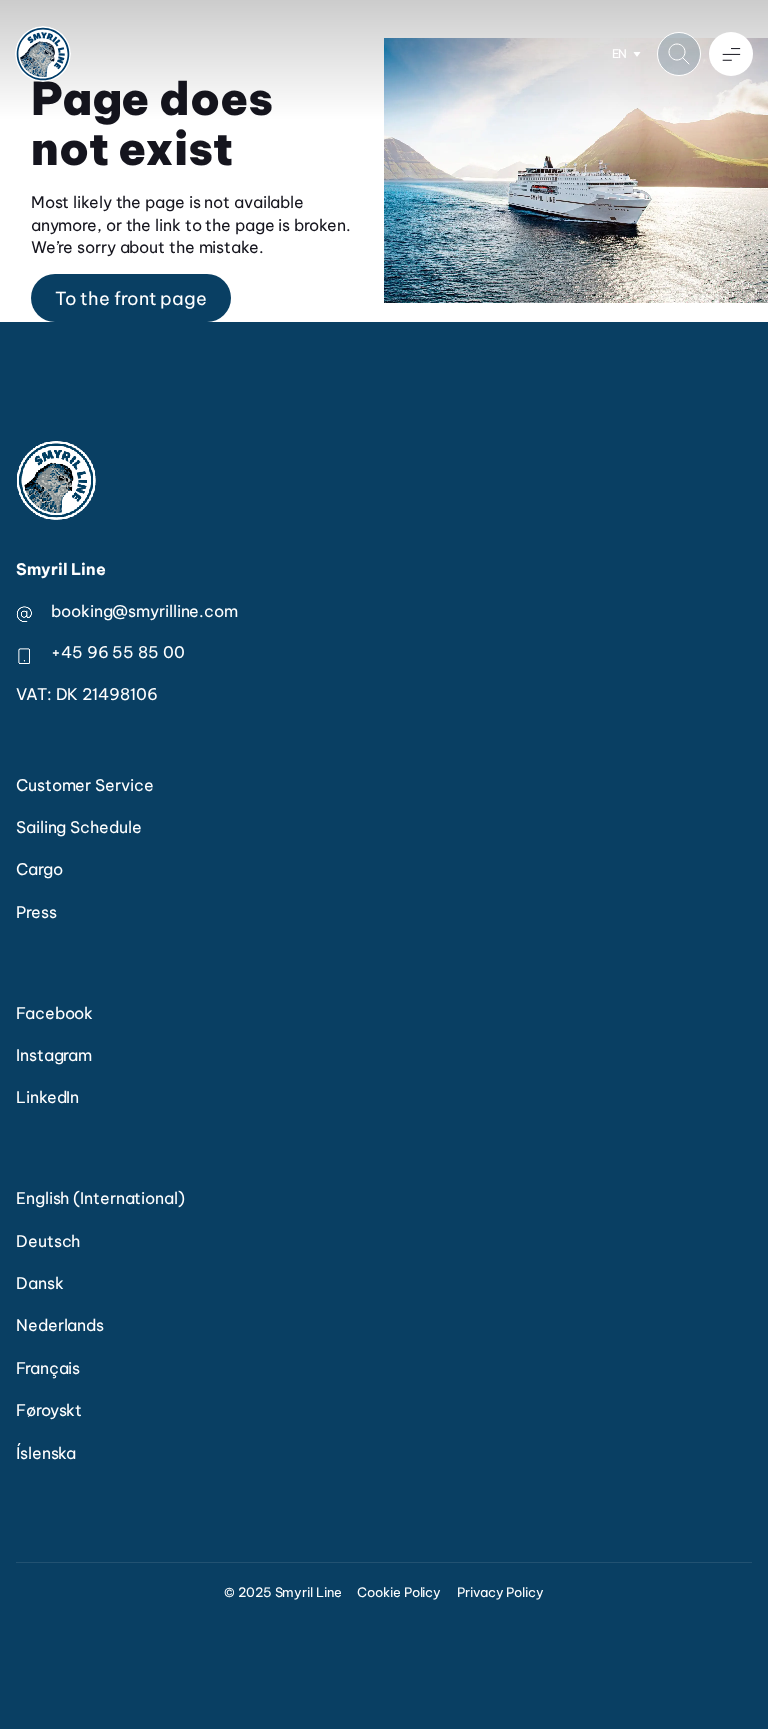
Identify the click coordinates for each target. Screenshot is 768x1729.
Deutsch (48, 1241)
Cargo (39, 869)
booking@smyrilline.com (144, 611)
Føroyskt (49, 1410)
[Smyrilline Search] (679, 54)
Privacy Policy (500, 1592)
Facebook (54, 1013)
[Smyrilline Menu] (731, 54)
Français (48, 1368)
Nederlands (60, 1325)
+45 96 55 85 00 (118, 652)
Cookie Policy (399, 1592)
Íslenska (46, 1453)
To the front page (131, 298)
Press (36, 912)
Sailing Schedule (78, 827)
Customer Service (84, 785)
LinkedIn (47, 1097)
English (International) (100, 1198)
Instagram (54, 1055)
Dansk (40, 1283)
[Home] (43, 54)
